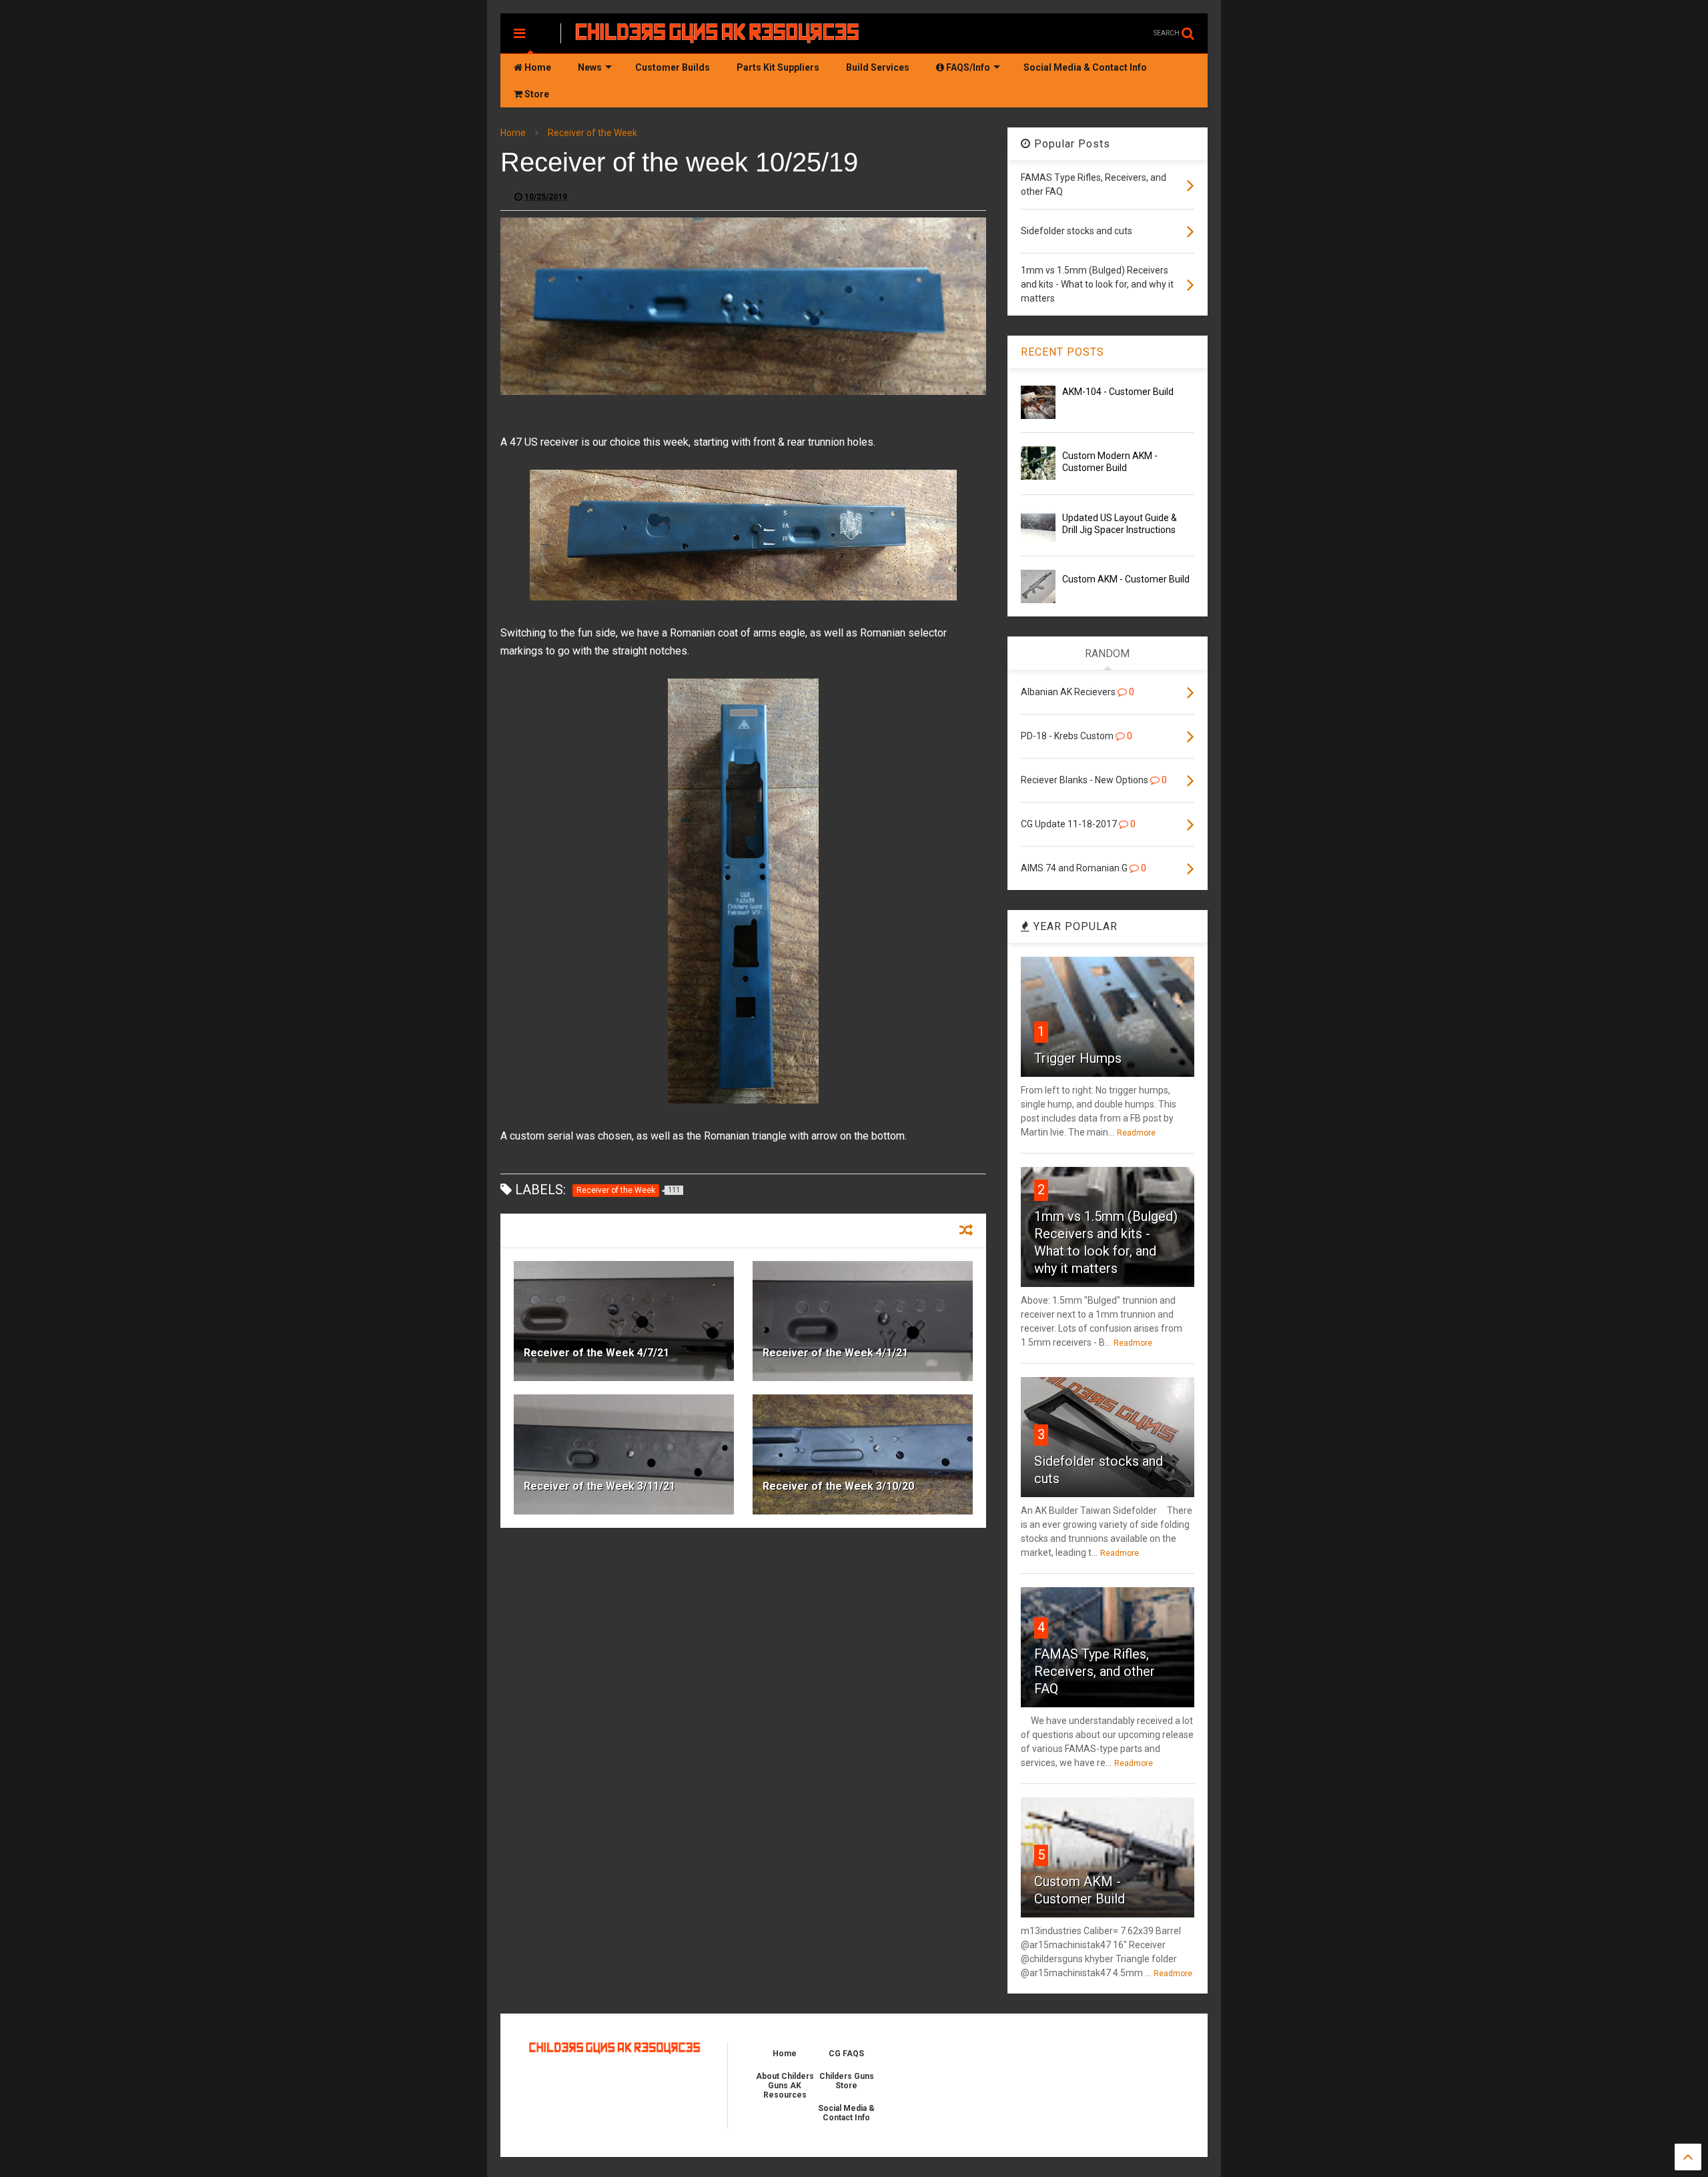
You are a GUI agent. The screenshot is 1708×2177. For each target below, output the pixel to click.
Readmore (1136, 1133)
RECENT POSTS (1062, 352)
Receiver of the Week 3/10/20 (838, 1486)
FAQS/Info (967, 67)
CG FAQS (846, 2054)
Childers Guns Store (847, 2081)
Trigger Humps (1078, 1058)
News (590, 67)
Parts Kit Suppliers (778, 67)
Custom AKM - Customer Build (1126, 579)
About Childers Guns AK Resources (785, 2086)
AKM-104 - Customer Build (1118, 392)
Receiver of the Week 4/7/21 (596, 1353)
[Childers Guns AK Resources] (718, 37)
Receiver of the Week (592, 133)
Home (537, 67)
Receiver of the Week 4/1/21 (835, 1353)
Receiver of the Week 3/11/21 (599, 1486)
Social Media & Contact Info (1085, 67)
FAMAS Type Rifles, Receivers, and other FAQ (1095, 1671)
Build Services (878, 67)
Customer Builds (673, 67)
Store (536, 94)
